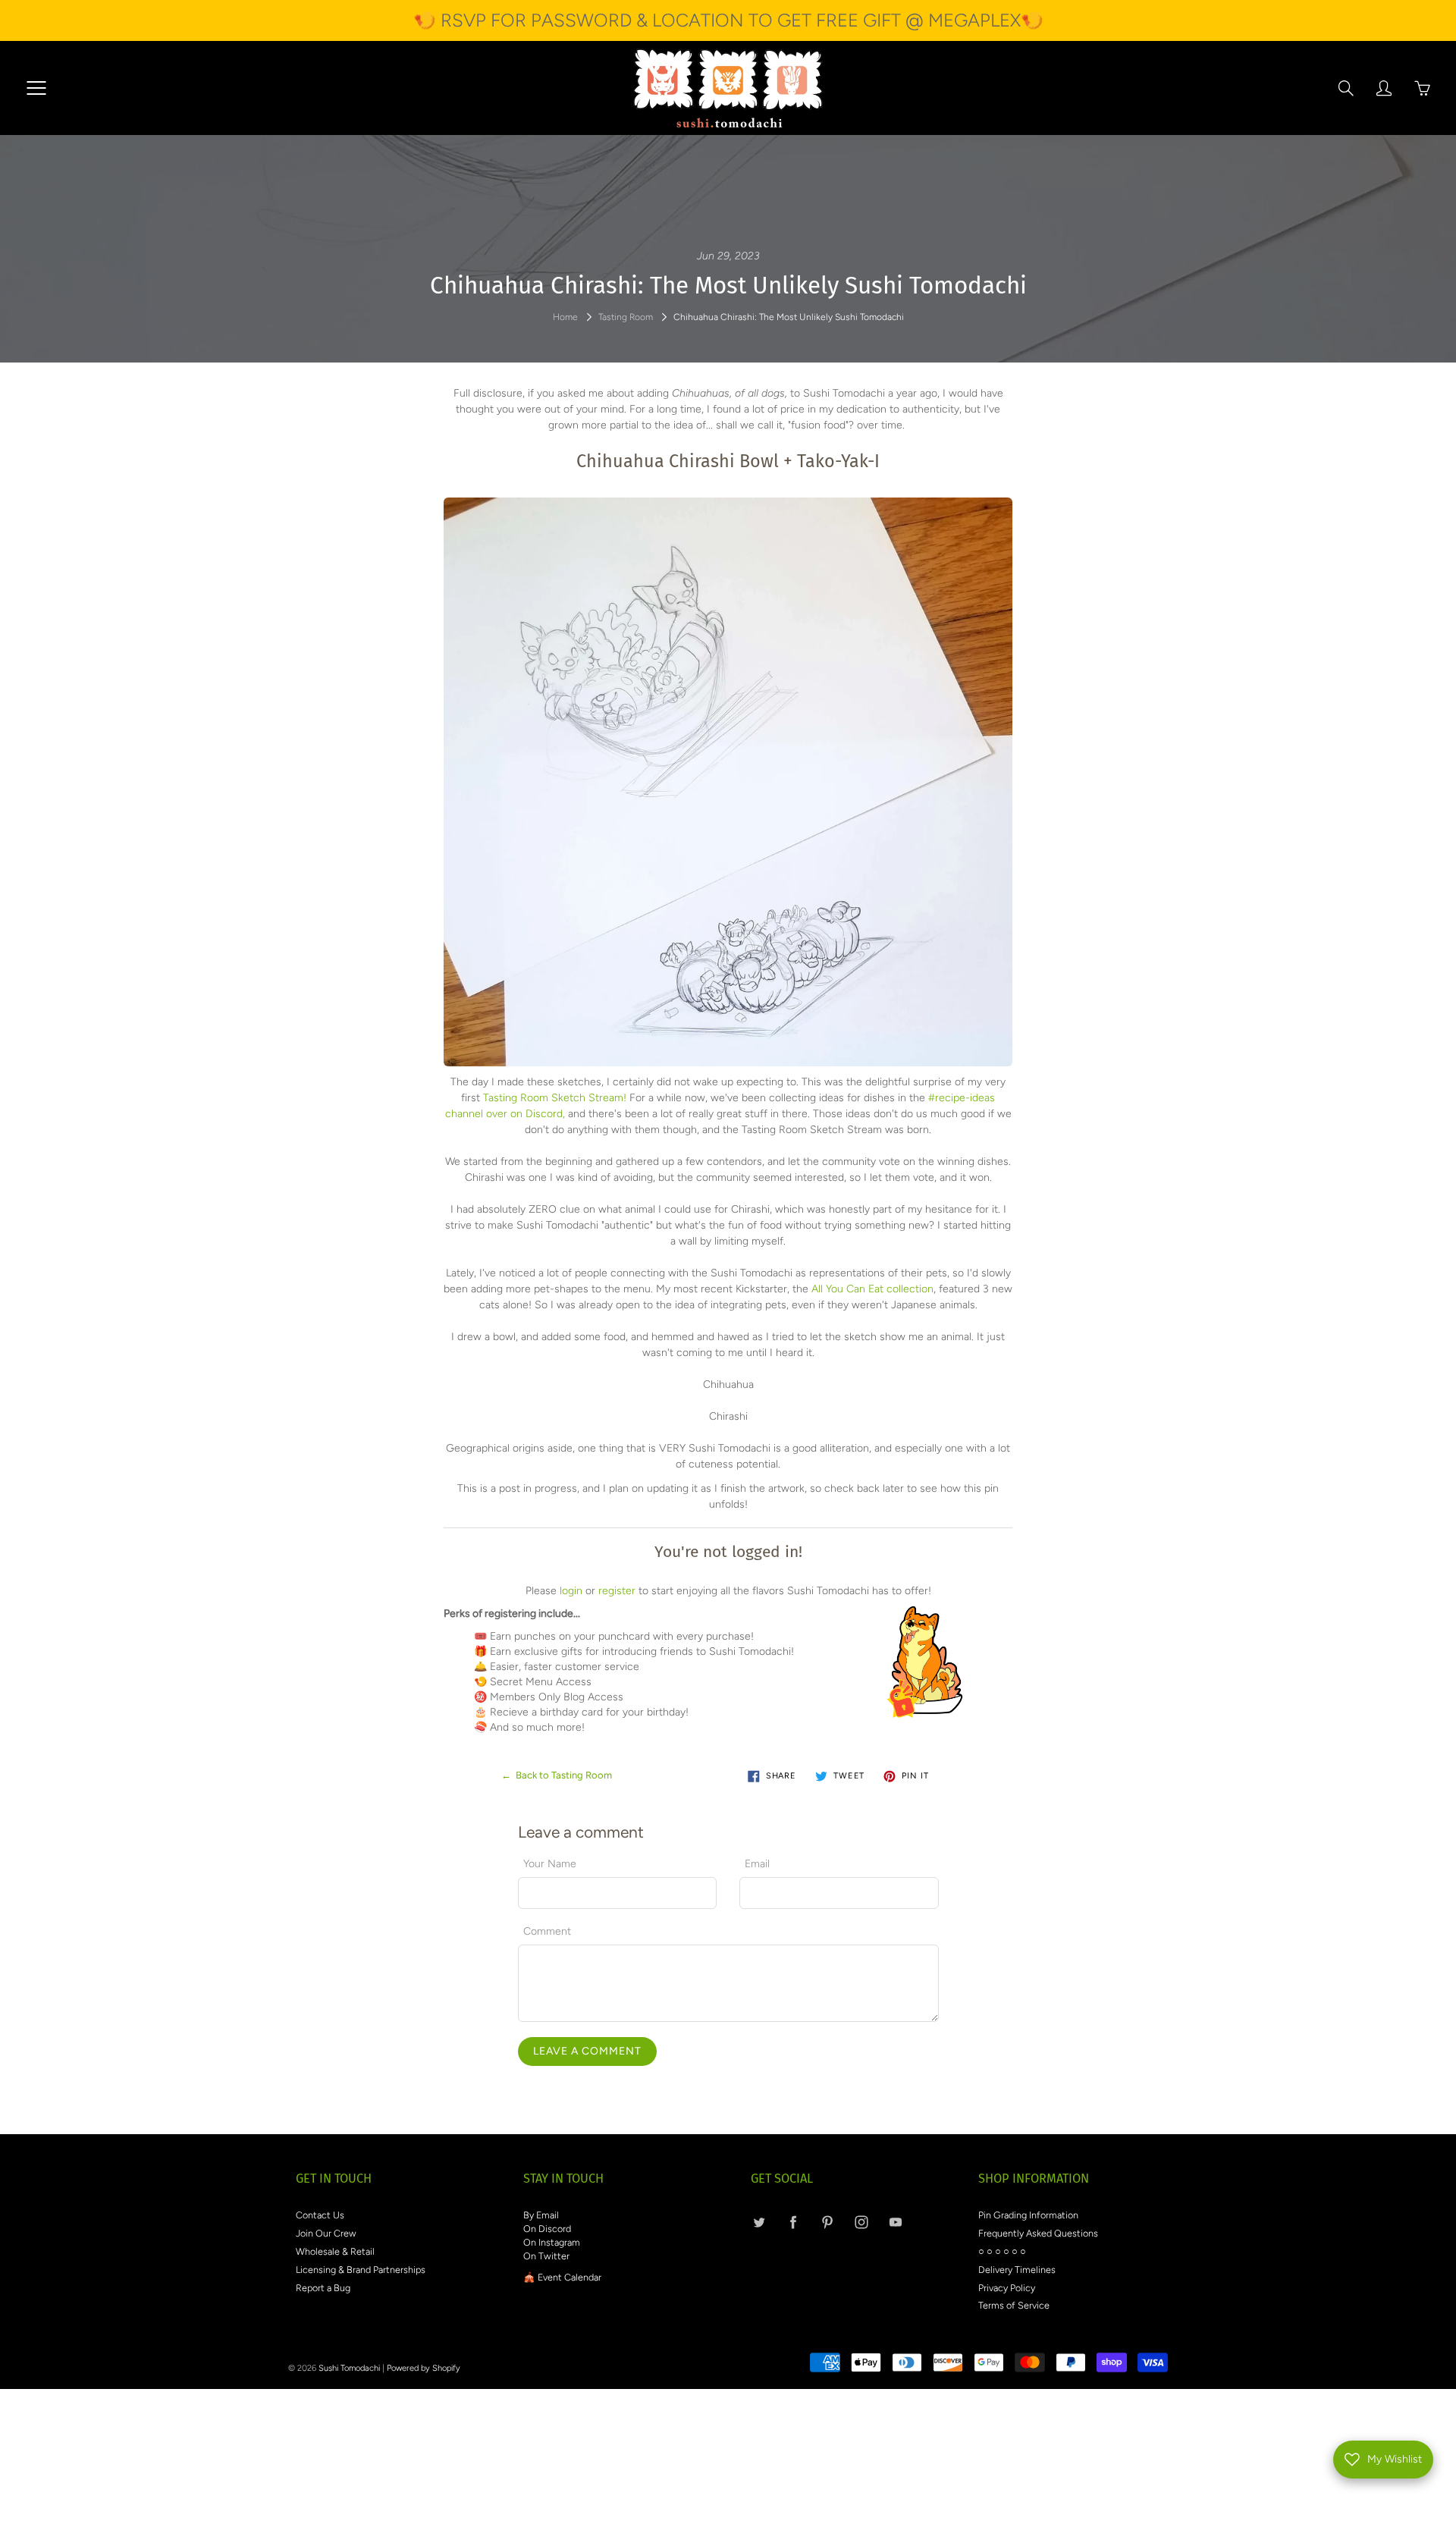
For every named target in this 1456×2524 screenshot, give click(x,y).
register (617, 1591)
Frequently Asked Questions (1038, 2233)
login (571, 1591)
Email (757, 1864)
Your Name (550, 1864)
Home (565, 317)
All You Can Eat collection (872, 1289)
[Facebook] (793, 2222)
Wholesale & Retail (335, 2251)
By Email (541, 2215)
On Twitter (546, 2256)
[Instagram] (861, 2222)
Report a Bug (323, 2288)
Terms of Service (1014, 2305)
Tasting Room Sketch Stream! (555, 1098)
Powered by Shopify (424, 2368)
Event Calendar (570, 2277)
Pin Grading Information (1028, 2215)
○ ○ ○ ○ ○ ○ (1002, 2251)
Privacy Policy (1007, 2288)
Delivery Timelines (1017, 2270)
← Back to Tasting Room (557, 1775)
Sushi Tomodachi (349, 2368)
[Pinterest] (827, 2222)
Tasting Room (626, 317)
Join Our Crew (326, 2233)
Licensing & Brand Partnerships (361, 2270)
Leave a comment (587, 2051)
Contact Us (320, 2215)
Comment (547, 1931)
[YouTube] (895, 2222)
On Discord (547, 2229)
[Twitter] (759, 2222)
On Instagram (552, 2242)
